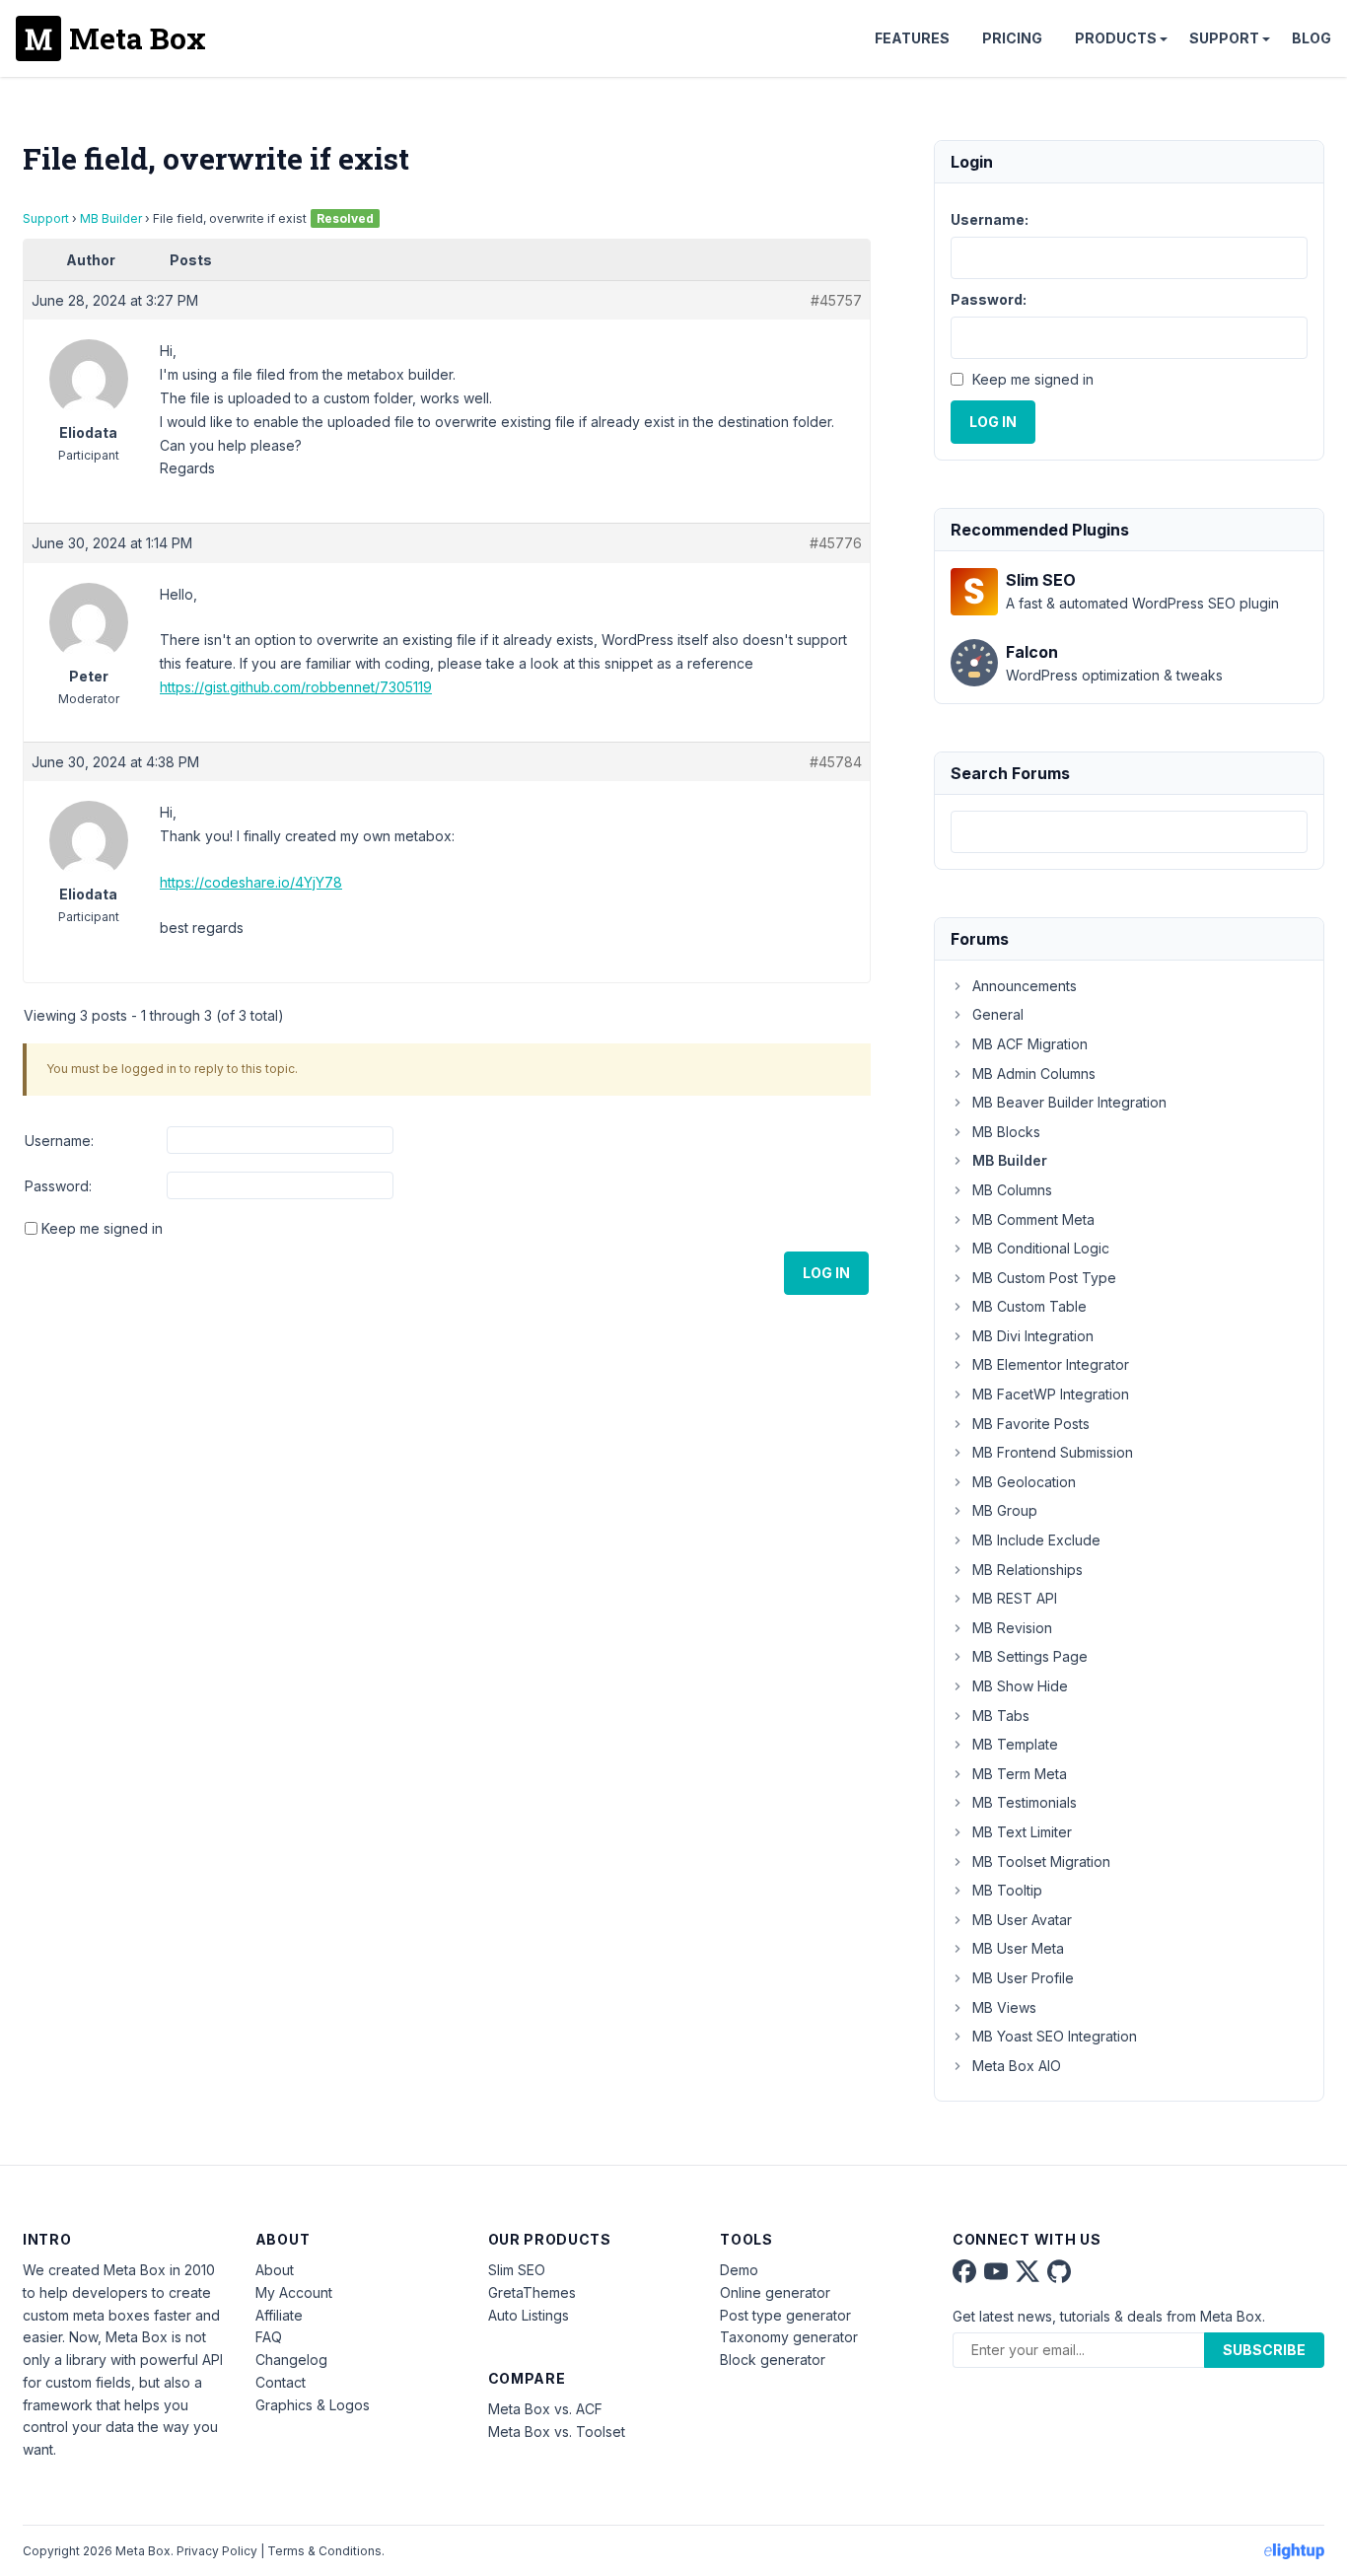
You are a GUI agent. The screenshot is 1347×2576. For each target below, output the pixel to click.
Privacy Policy (217, 2551)
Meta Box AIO (1017, 2066)
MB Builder (111, 218)
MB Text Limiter (1022, 1832)
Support (1224, 38)
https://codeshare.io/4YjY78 (251, 882)
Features (912, 38)
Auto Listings (529, 2315)
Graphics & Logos (313, 2405)
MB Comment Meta (1033, 1219)
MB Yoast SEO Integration (1055, 2036)
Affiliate (279, 2315)
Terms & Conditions (324, 2551)
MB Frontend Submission (1053, 1452)
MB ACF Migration (1030, 1044)
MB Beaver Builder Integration (1069, 1102)
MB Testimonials (1025, 1802)
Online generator (775, 2292)
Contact (281, 2382)
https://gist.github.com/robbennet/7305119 (296, 687)
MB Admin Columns (1034, 1073)
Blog (1312, 38)
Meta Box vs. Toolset (557, 2432)
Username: (59, 1141)
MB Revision (1012, 1628)
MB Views (1004, 2007)
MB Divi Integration (1033, 1336)
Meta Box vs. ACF (545, 2409)
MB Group (1005, 1510)
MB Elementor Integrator (1051, 1364)
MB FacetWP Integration (1051, 1394)
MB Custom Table (1029, 1306)
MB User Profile (1023, 1978)
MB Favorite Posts (1031, 1424)
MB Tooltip (1007, 1890)
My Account (294, 2292)
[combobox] (1129, 832)
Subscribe (1264, 2350)
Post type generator (785, 2315)
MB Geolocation (1024, 1482)
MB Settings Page (1030, 1656)
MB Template (1015, 1744)
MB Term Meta (1020, 1774)
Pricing (1012, 38)
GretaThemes (532, 2292)
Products (1116, 38)
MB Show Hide (1020, 1686)
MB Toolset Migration (1041, 1861)
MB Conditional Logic (1041, 1248)
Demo (739, 2270)
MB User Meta (1018, 1948)
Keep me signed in (102, 1228)
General (998, 1014)
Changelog (291, 2360)
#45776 (836, 543)
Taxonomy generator (789, 2337)
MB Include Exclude (1036, 1540)
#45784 (836, 762)
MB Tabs (1001, 1716)
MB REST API (1015, 1598)
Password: (58, 1186)
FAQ (269, 2337)
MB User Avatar (1022, 1920)
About (275, 2270)
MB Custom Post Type (1044, 1278)
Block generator (773, 2360)
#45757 (836, 300)
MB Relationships (1028, 1570)
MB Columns (1012, 1190)
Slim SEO (517, 2270)
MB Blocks (1006, 1132)
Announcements (1025, 986)
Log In (826, 1273)
